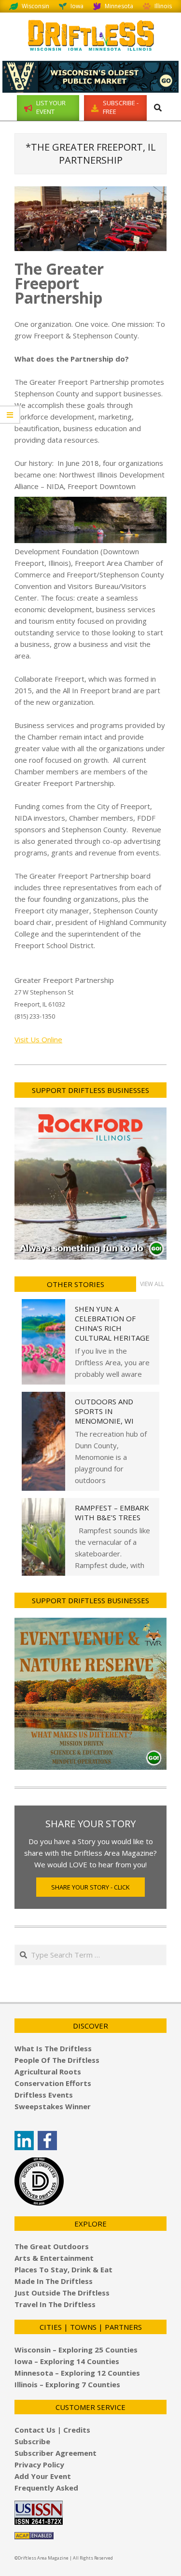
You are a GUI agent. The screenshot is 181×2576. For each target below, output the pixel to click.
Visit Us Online (38, 1039)
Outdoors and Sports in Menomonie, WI (104, 1411)
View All (152, 1284)
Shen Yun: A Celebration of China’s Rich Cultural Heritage (112, 1323)
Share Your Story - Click (90, 1887)
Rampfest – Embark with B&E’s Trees (112, 1512)
